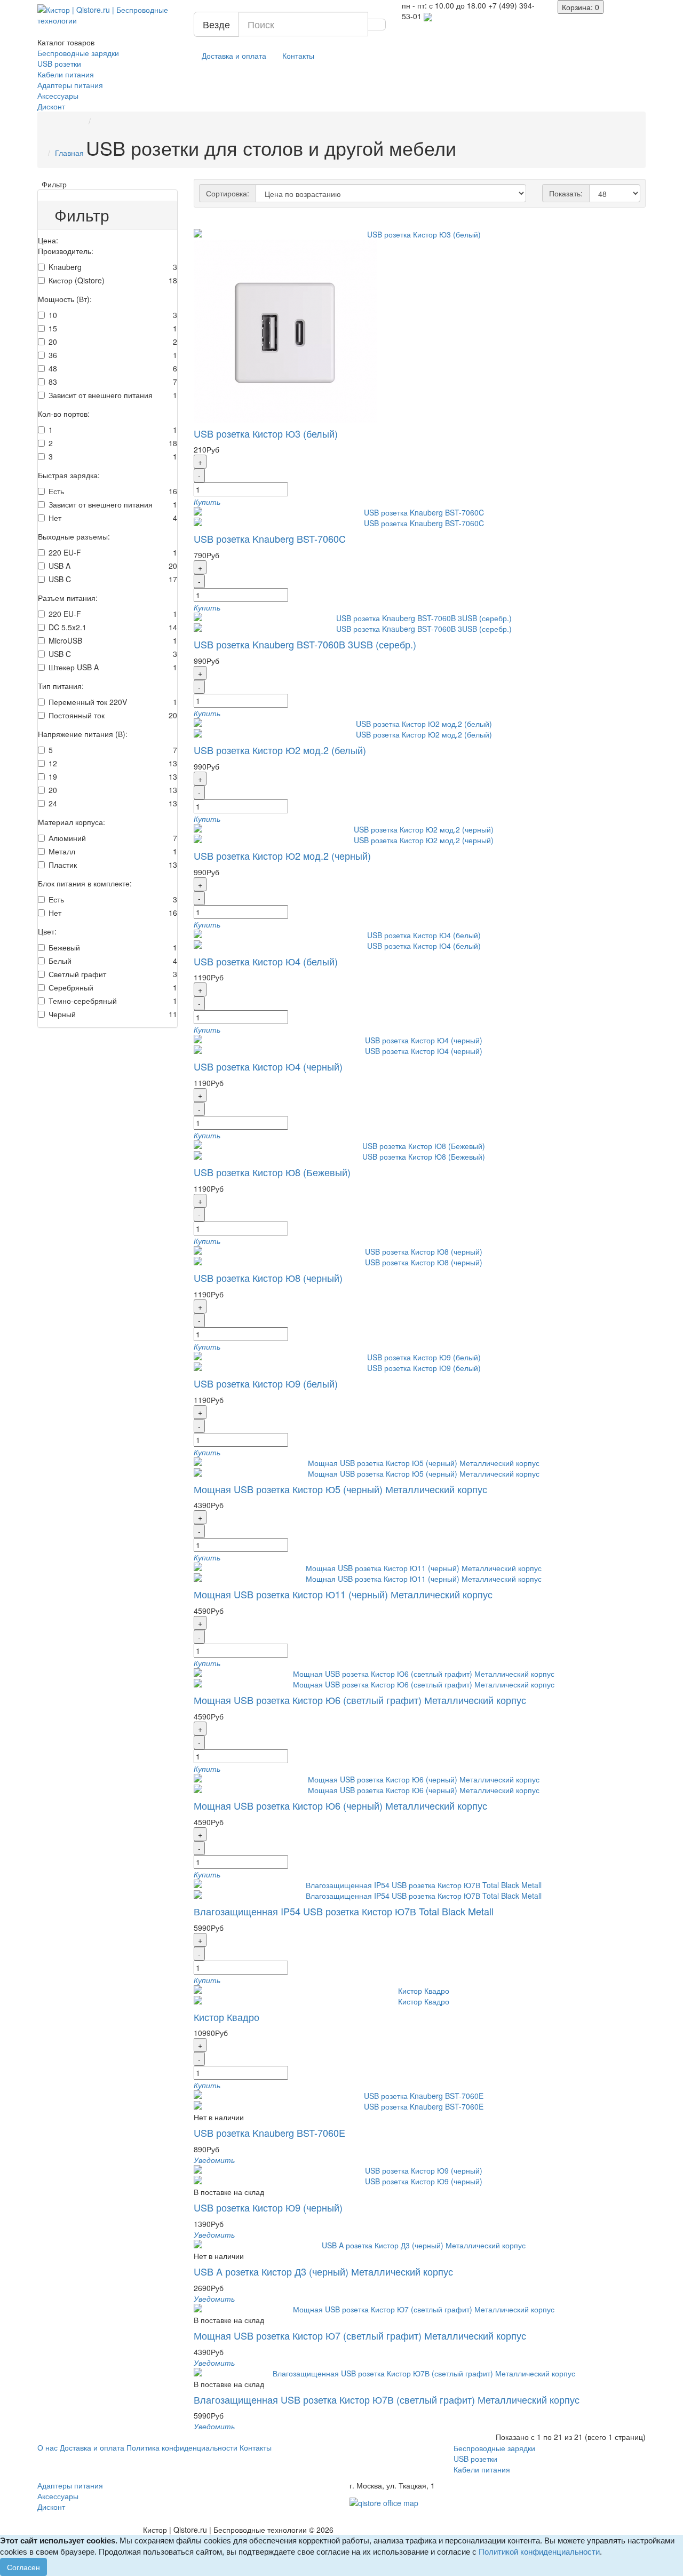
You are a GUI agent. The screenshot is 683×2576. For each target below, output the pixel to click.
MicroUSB (65, 640)
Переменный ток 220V (88, 702)
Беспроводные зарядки (78, 53)
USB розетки (59, 64)
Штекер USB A (74, 667)
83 (53, 382)
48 (53, 368)
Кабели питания (66, 74)
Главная (69, 153)
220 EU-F (65, 552)
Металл (62, 851)
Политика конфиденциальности (182, 2447)
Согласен (23, 2567)
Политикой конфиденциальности (539, 2552)
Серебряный (71, 987)
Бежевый (64, 947)
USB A (59, 566)
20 (53, 342)
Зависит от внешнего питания (101, 395)
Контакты (298, 56)
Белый (60, 961)
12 (53, 763)
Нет (55, 518)
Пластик (63, 865)
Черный (62, 1014)
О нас (47, 2447)
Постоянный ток (77, 715)
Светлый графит (77, 974)
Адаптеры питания (70, 85)
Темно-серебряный (83, 1001)
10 (53, 315)
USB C (60, 579)
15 (53, 328)
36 (53, 355)
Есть (56, 491)
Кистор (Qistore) (77, 280)
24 (53, 803)
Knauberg (65, 267)
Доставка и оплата (234, 56)
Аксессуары (58, 96)
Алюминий (67, 838)
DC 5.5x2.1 (67, 627)
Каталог (66, 42)
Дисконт (51, 106)
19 (53, 776)
